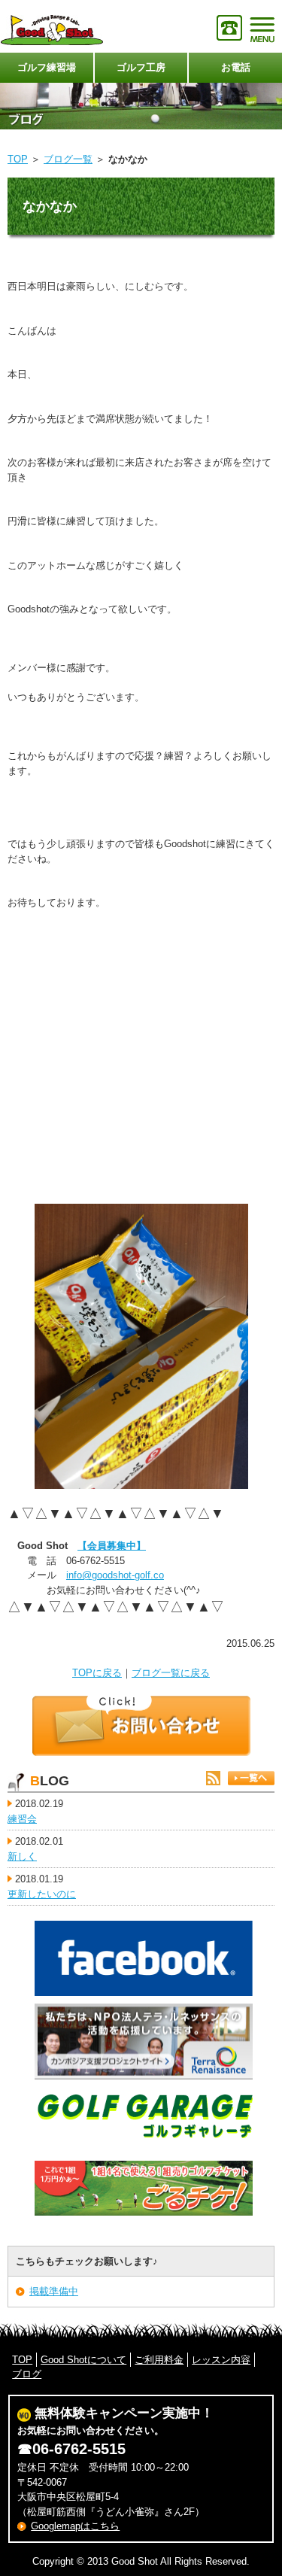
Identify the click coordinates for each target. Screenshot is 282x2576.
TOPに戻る (97, 1673)
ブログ (27, 2374)
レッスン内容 (221, 2360)
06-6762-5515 (79, 2449)
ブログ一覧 (68, 159)
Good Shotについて (83, 2360)
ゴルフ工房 (141, 67)
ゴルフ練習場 (47, 67)
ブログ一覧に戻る (171, 1673)
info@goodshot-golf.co (115, 1575)
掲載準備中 (54, 2291)
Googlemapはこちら (75, 2526)
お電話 (236, 67)
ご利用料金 (159, 2360)
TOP (18, 159)
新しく (22, 1856)
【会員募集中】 (112, 1546)
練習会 (22, 1819)
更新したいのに (42, 1894)
